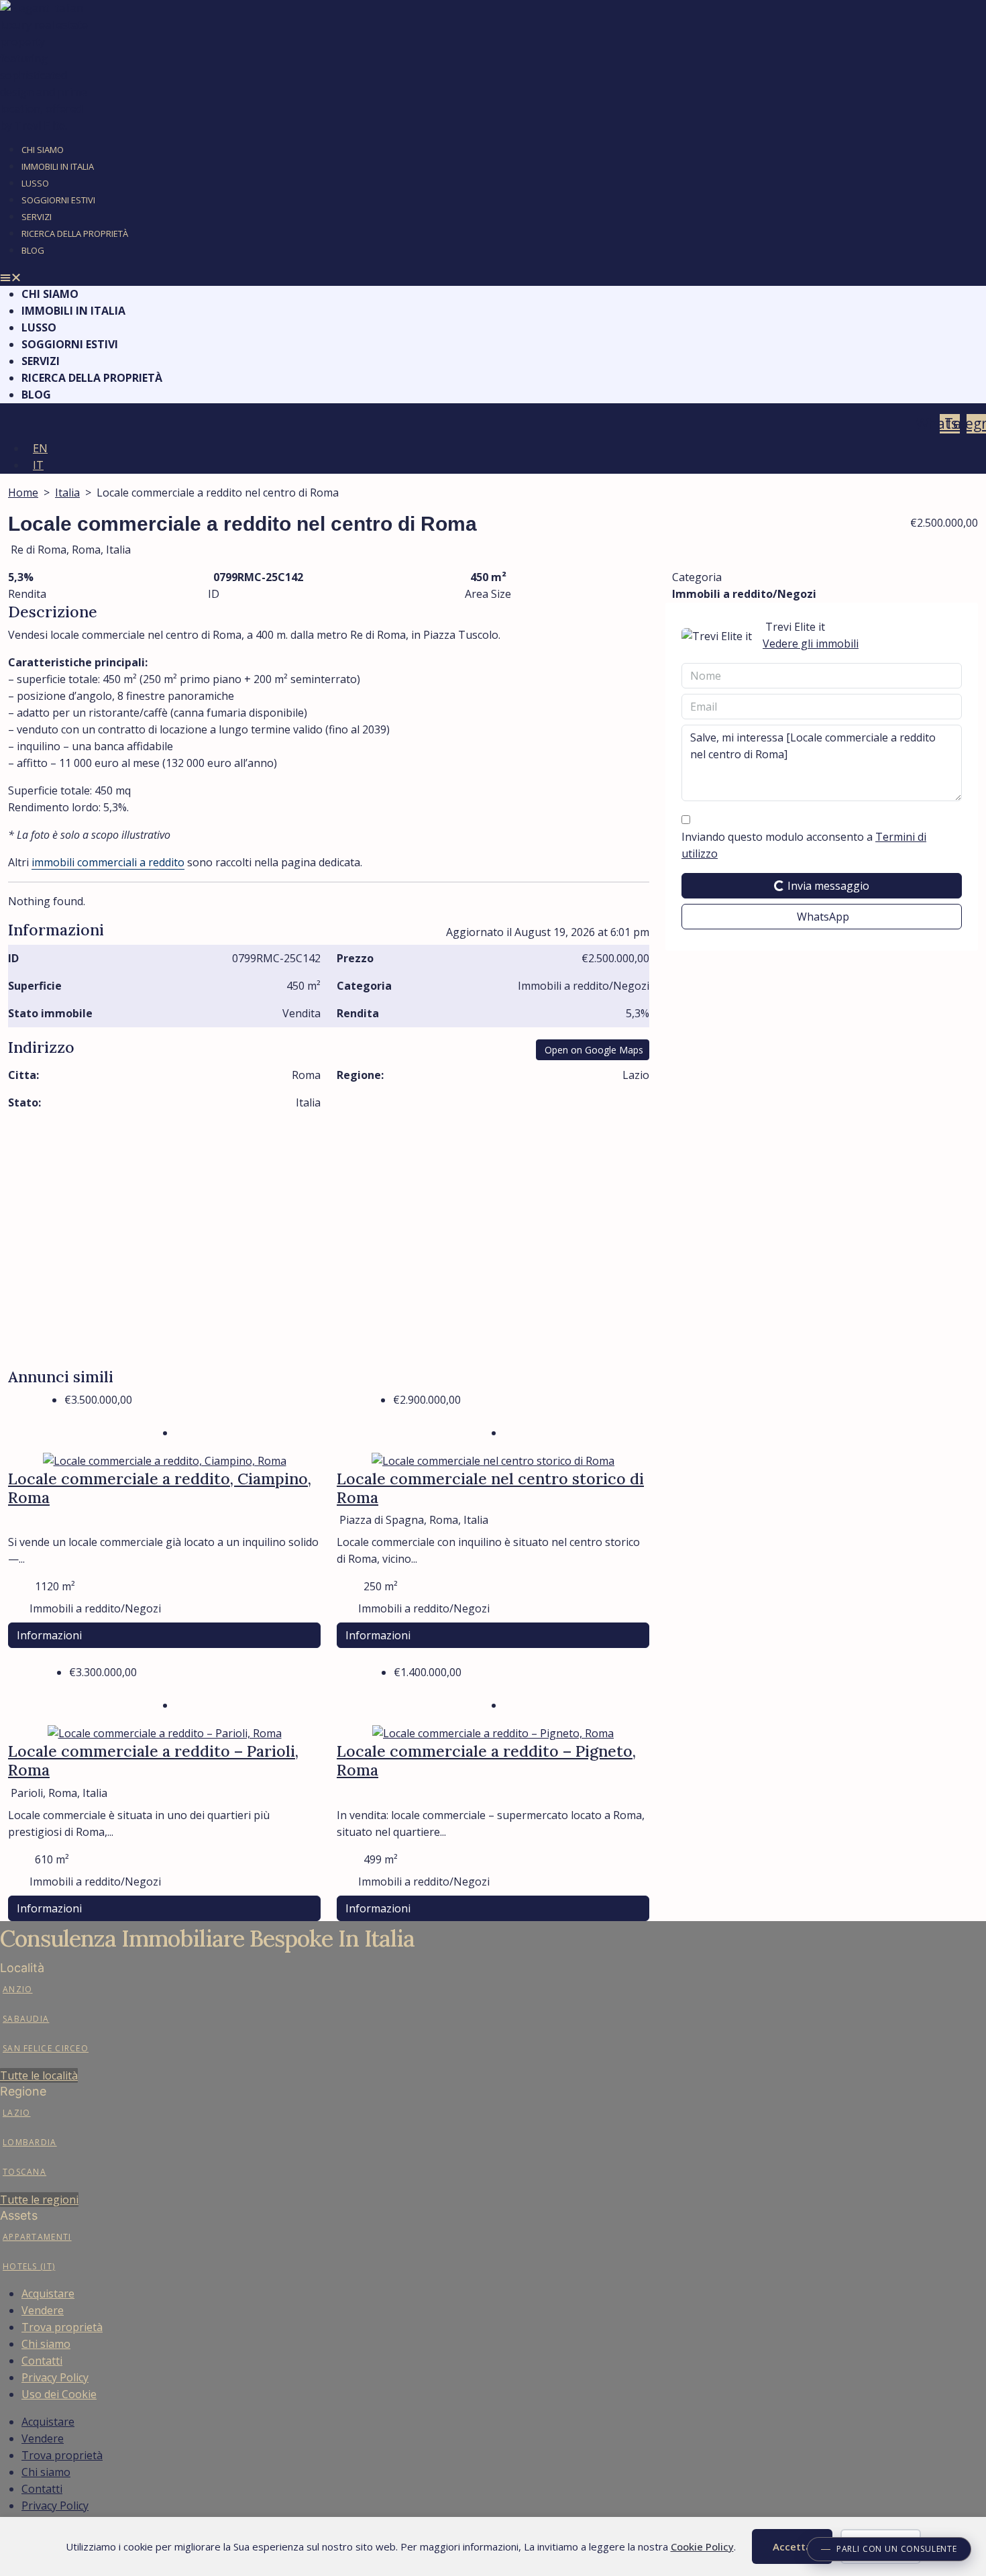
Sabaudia (26, 2019)
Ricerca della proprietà (75, 234)
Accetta (792, 2546)
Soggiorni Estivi (58, 200)
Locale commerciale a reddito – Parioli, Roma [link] (153, 1760)
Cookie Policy (702, 2546)
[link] (165, 1460)
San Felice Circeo (46, 2048)
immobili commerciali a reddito (108, 862)
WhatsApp (823, 917)
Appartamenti (37, 2237)
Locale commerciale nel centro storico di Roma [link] (490, 1488)
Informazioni (49, 1635)
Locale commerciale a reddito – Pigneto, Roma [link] (486, 1760)
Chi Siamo (43, 150)
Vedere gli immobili (811, 643)
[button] (493, 277)
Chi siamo (46, 2344)
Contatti (42, 2361)
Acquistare (48, 2294)
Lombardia (30, 2142)
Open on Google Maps (594, 1050)
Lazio (17, 2113)
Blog (33, 250)
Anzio (18, 1989)
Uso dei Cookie (59, 2394)
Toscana (24, 2172)
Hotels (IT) (29, 2266)
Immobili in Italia (58, 166)
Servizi (37, 217)
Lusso (35, 183)
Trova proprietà (62, 2327)
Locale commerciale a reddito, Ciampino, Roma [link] (160, 1488)
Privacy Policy (55, 2377)
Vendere (43, 2310)
